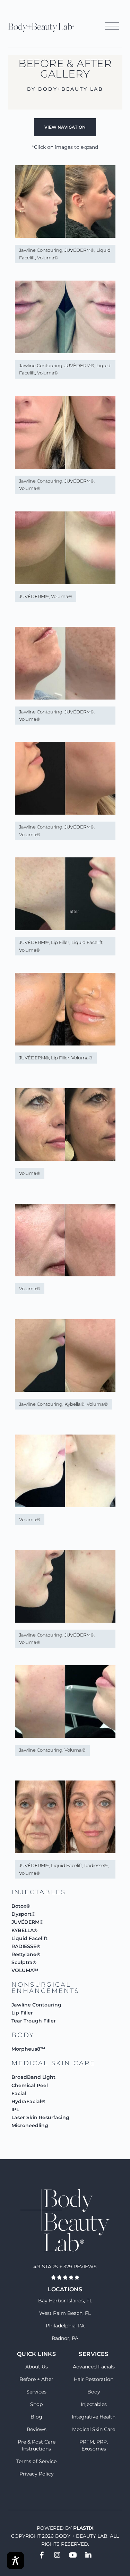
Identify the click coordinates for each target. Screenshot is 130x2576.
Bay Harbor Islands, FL (65, 2301)
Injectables (94, 2404)
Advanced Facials (94, 2367)
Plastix (83, 2528)
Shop (36, 2404)
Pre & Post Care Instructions (37, 2445)
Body (94, 2392)
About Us (37, 2367)
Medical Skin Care (94, 2429)
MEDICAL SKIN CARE (53, 2063)
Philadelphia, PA (65, 2326)
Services (36, 2392)
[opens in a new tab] (42, 2555)
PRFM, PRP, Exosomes (94, 2445)
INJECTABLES (39, 1892)
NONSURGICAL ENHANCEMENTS (45, 1988)
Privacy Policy (37, 2474)
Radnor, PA (65, 2338)
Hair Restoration (94, 2379)
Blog (36, 2417)
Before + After (36, 2379)
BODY (23, 2035)
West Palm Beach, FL (65, 2313)
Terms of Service (36, 2461)
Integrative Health (94, 2417)
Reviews (37, 2429)
